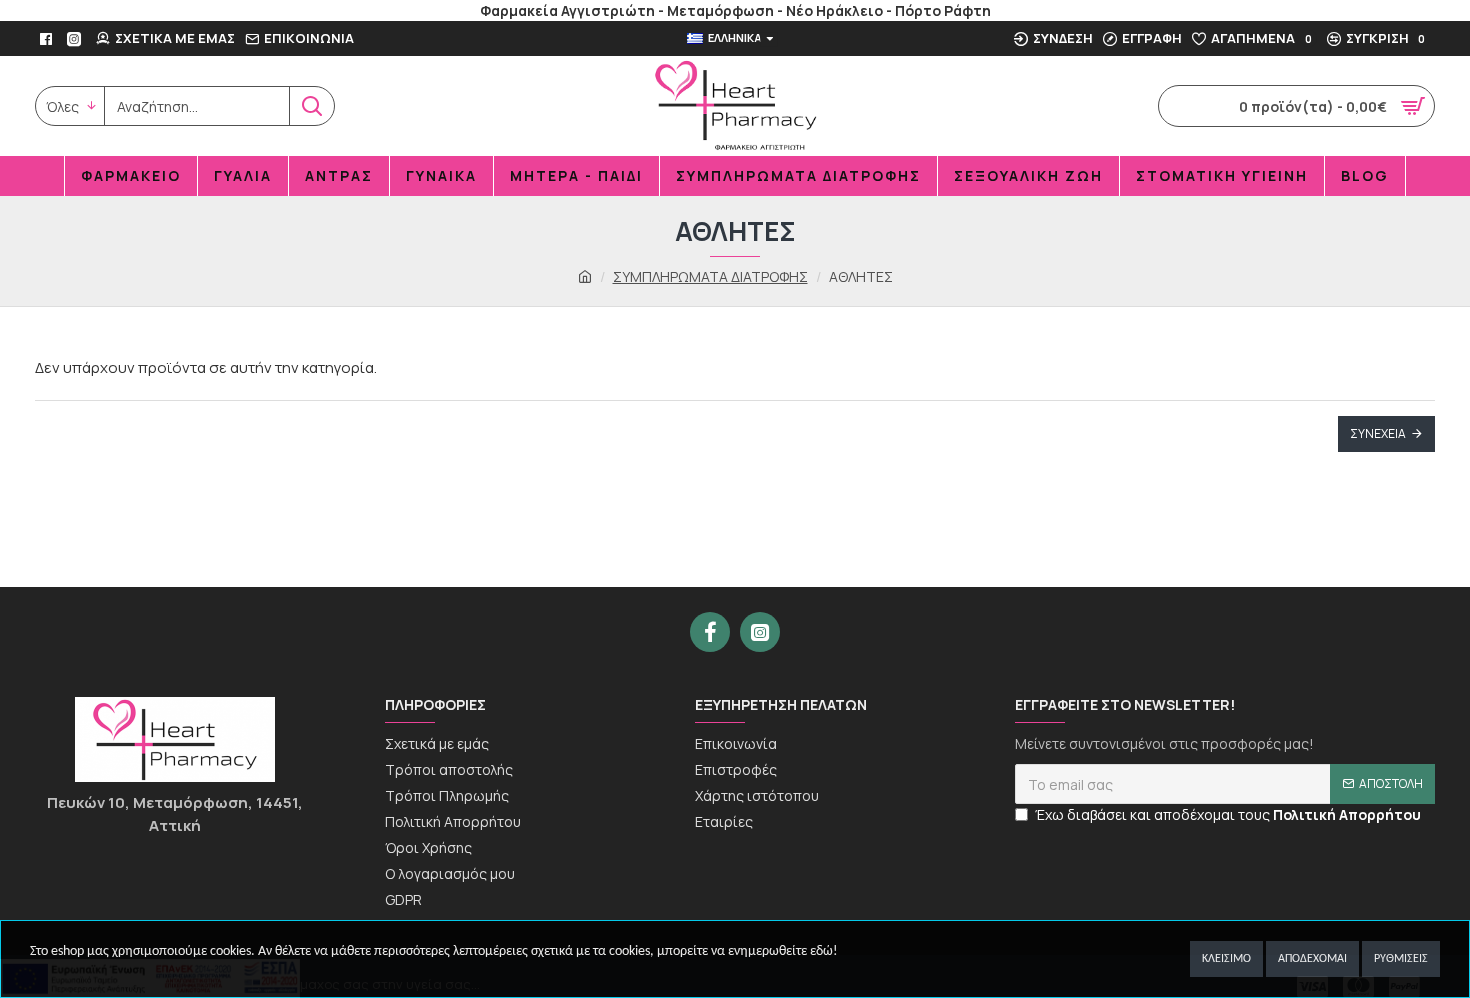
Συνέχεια (1378, 433)
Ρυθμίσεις (1401, 959)
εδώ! (824, 951)
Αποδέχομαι (1312, 959)
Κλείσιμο (1226, 959)
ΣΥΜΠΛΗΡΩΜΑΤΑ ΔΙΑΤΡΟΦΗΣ (710, 276)
